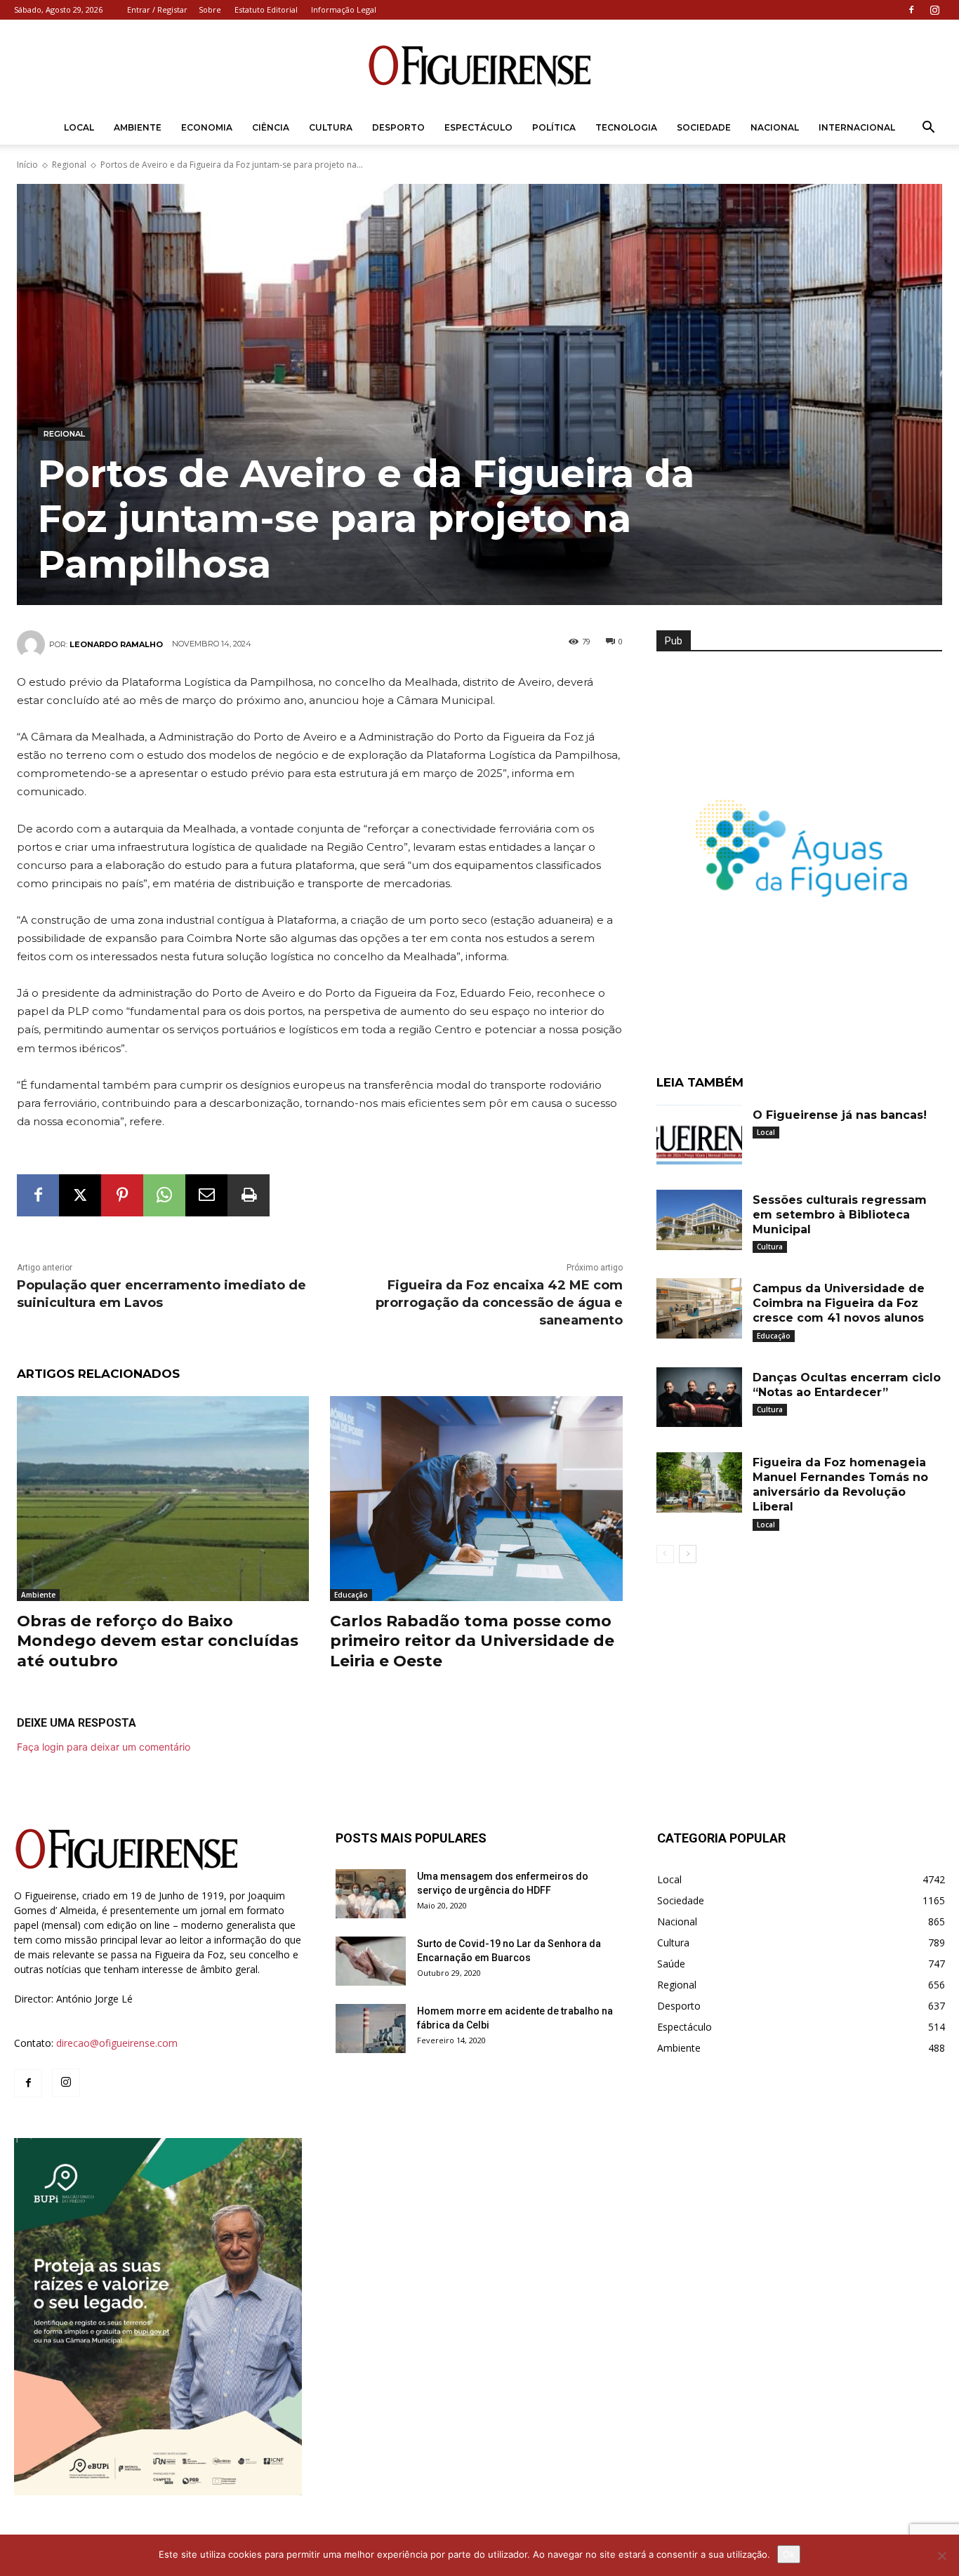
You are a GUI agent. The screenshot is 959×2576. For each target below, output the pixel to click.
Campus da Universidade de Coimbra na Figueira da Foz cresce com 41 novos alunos (839, 1303)
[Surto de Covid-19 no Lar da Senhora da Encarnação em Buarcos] (371, 1961)
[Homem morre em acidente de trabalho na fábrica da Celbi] (371, 2029)
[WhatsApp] (164, 1195)
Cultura (331, 127)
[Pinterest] (122, 1195)
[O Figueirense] (479, 66)
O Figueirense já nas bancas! (840, 1115)
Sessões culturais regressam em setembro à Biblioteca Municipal (840, 1215)
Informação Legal (344, 9)
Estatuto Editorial (266, 9)
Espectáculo (478, 127)
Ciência (271, 127)
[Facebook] (911, 10)
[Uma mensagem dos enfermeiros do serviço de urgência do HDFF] (371, 1894)
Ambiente (138, 127)
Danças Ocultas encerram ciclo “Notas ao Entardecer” (847, 1385)
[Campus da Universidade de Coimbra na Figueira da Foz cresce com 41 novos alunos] (699, 1308)
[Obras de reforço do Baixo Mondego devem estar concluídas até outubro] (163, 1498)
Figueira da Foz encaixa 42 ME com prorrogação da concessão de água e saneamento (499, 1303)
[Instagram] (934, 10)
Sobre (210, 9)
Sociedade (704, 127)
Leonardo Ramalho (116, 644)
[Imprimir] (249, 1195)
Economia (207, 127)
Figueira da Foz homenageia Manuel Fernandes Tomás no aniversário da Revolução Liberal (840, 1484)
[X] (80, 1195)
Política (554, 127)
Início (27, 165)
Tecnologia (626, 127)
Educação (351, 1595)
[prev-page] (665, 1554)
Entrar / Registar (157, 9)
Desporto (398, 127)
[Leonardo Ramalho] (33, 644)
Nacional (775, 127)
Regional (69, 165)
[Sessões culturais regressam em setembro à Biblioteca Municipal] (699, 1220)
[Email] (206, 1195)
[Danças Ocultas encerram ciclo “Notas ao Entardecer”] (699, 1397)
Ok (789, 2554)
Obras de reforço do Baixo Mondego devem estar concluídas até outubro (158, 1641)
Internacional (857, 127)
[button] (928, 129)
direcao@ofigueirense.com (117, 2043)
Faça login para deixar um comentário (104, 1747)
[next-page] (688, 1554)
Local (79, 127)
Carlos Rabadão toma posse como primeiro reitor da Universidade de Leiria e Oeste (472, 1641)
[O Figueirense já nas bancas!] (699, 1135)
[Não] (941, 2556)
